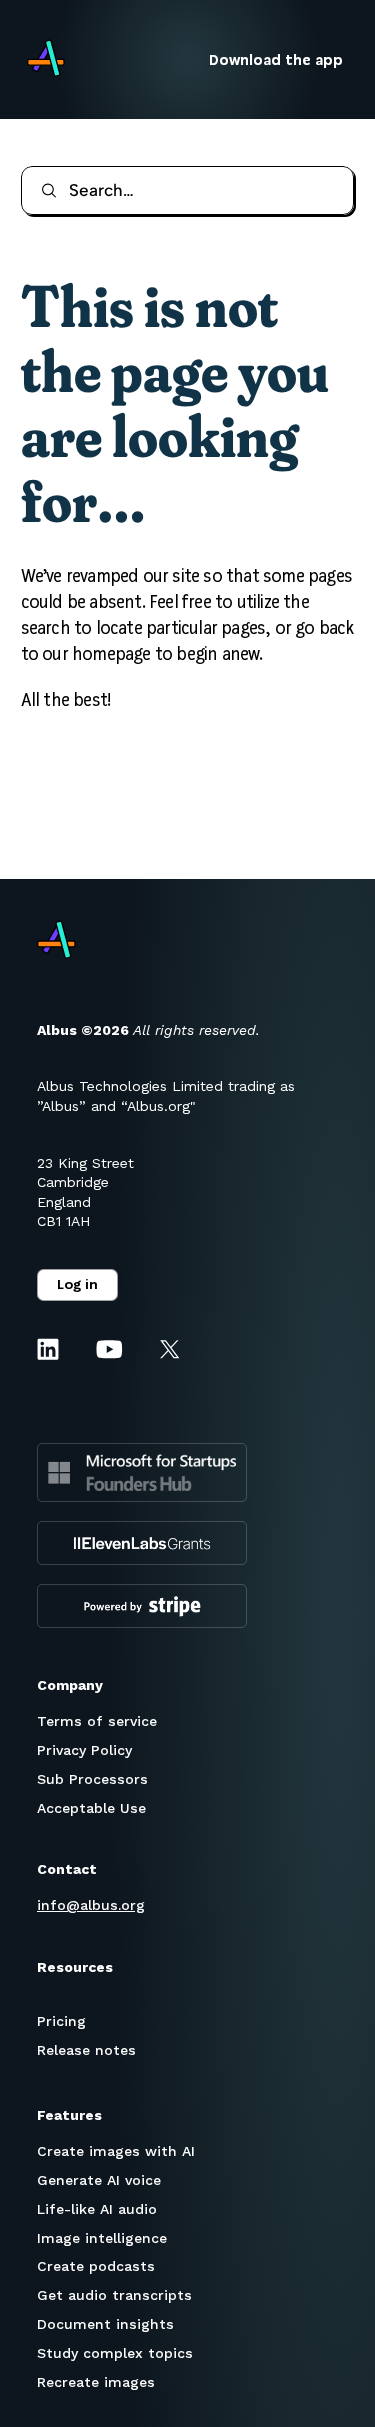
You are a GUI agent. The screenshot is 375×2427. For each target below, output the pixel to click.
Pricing (61, 2021)
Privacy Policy (84, 1750)
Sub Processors (92, 1779)
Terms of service (97, 1721)
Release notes (86, 2050)
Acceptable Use (91, 1808)
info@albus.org (91, 1905)
